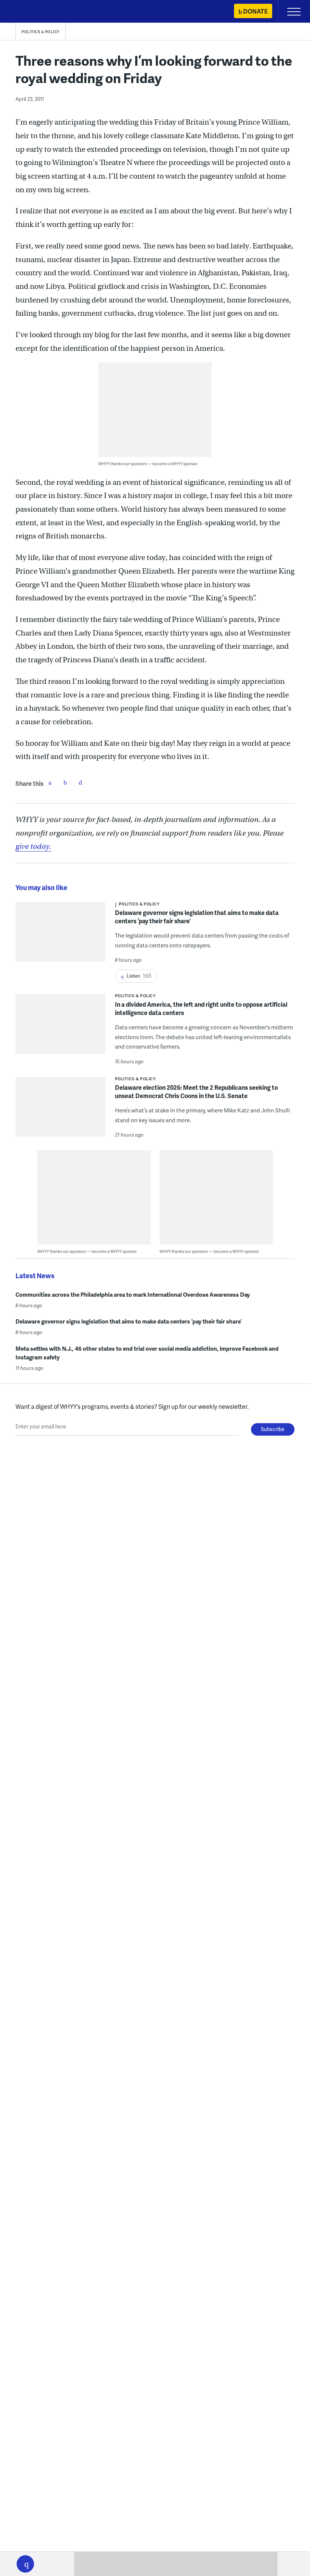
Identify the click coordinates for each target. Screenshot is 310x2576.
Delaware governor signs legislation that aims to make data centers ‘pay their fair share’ (197, 917)
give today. (33, 846)
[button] (25, 2564)
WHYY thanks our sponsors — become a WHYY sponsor (148, 464)
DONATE (255, 11)
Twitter (65, 782)
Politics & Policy (41, 32)
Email (80, 782)
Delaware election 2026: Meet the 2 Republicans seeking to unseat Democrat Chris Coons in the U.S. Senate (196, 1091)
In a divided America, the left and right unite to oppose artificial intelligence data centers (201, 1008)
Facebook (50, 782)
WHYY (28, 12)
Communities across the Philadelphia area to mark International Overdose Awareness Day (133, 1294)
